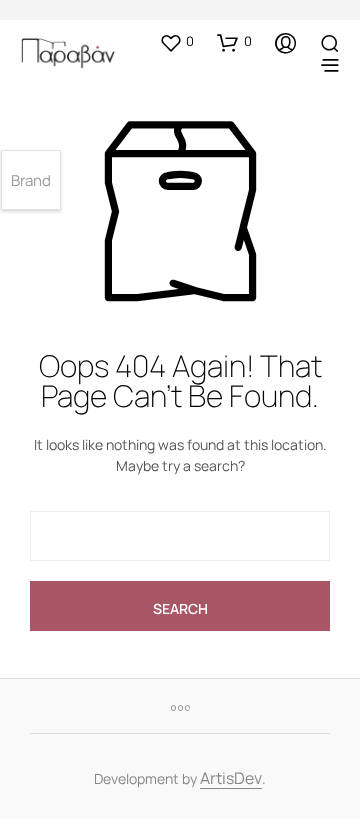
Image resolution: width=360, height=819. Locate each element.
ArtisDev (231, 779)
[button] (176, 42)
